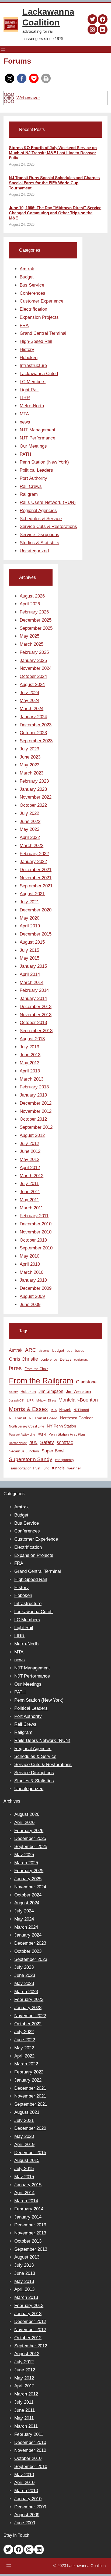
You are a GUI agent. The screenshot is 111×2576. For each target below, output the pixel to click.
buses (80, 1351)
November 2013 (36, 1015)
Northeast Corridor (76, 1418)
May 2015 (30, 958)
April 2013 (30, 1071)
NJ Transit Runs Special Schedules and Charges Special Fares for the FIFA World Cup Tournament (54, 183)
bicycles (44, 1351)
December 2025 (36, 620)
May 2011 (29, 1200)
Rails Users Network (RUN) (48, 502)
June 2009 (30, 1305)
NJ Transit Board (43, 1418)
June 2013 (30, 1055)
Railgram (29, 494)
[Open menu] (3, 49)
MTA (24, 414)
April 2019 (30, 926)
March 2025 (32, 644)
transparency (65, 1460)
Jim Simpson (51, 1391)
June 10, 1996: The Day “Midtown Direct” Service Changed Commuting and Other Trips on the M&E (55, 213)
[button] (10, 78)
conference (49, 1360)
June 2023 (30, 757)
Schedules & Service (41, 519)
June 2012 (30, 1151)
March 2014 (32, 982)
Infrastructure (33, 365)
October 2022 (33, 805)
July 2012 (29, 1143)
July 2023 (29, 749)
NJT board (81, 1410)
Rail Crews (31, 486)
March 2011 (31, 1208)
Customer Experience (41, 301)
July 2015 (29, 950)
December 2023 (36, 725)
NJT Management (37, 430)
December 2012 (36, 1103)
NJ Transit (18, 1418)
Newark (65, 1410)
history (13, 1392)
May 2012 (30, 1159)
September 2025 (36, 628)
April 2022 (30, 837)
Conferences (32, 293)
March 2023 (32, 773)
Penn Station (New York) (44, 462)
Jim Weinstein (78, 1391)
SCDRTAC (65, 1443)
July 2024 (29, 693)
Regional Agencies (38, 511)
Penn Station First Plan (67, 1434)
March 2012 (32, 1176)
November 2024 (36, 668)
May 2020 (30, 918)
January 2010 (33, 1280)
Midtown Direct (46, 1400)
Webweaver (28, 98)
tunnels (58, 1468)
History (27, 350)
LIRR (25, 398)
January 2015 (33, 966)
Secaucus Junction (24, 1451)
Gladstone (86, 1382)
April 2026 (30, 604)
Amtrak (27, 269)
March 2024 (32, 709)
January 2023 (33, 789)
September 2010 (36, 1248)
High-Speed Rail (36, 341)
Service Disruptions (39, 535)
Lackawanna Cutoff (39, 374)
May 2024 (30, 700)
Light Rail (29, 390)
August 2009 (32, 1296)
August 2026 (32, 596)
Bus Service (32, 285)
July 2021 (29, 902)
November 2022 (36, 797)
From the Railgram (41, 1381)
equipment (81, 1360)
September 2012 (36, 1127)
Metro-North (32, 406)
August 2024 (32, 685)
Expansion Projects (39, 317)
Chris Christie (23, 1359)
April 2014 (30, 974)
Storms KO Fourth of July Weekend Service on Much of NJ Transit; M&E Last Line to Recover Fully (53, 153)
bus (70, 1351)
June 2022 (30, 821)
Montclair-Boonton (78, 1400)
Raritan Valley (18, 1443)
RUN (33, 1443)
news (25, 422)
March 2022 (32, 846)
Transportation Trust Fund (29, 1468)
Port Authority (33, 478)
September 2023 (36, 741)
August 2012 (32, 1135)
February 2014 (34, 990)
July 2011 (29, 1184)
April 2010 (30, 1264)
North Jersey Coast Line (27, 1426)
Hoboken (29, 358)
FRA (24, 325)
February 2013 (34, 1087)
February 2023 (34, 781)
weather (74, 1468)
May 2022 (30, 829)
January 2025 (33, 660)
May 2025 (30, 636)
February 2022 (34, 854)
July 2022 (29, 813)
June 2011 (30, 1192)
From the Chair (36, 1369)
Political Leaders (36, 470)
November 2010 (36, 1232)
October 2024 (33, 676)
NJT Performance (37, 438)
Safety (47, 1442)
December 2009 (36, 1288)
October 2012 (33, 1119)
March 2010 (32, 1272)
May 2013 (30, 1063)
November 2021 (36, 878)
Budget (27, 277)
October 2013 (33, 1023)
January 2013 (33, 1095)
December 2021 (36, 870)
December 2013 (36, 1007)
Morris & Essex (28, 1409)
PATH (25, 454)
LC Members (33, 382)
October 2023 (33, 733)
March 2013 (32, 1079)
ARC (31, 1350)
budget (58, 1351)
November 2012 (36, 1111)
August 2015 (32, 942)
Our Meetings (33, 446)
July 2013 (29, 1047)
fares (15, 1368)
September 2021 (36, 886)
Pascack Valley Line (22, 1435)
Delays (66, 1359)
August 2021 (32, 894)
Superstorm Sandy (31, 1459)
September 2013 (36, 1031)
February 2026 (34, 612)
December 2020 (36, 910)
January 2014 (33, 998)
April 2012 (30, 1168)
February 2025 (34, 652)
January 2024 (33, 717)
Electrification (33, 309)
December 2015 (36, 934)
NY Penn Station (61, 1426)
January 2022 (33, 862)
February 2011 (34, 1216)
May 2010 (30, 1256)
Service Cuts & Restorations (48, 526)
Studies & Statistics (39, 543)
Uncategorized (34, 551)
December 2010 (36, 1224)
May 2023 (30, 765)
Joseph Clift (17, 1400)
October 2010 (33, 1240)
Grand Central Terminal (43, 333)
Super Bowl (53, 1451)
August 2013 (32, 1039)
